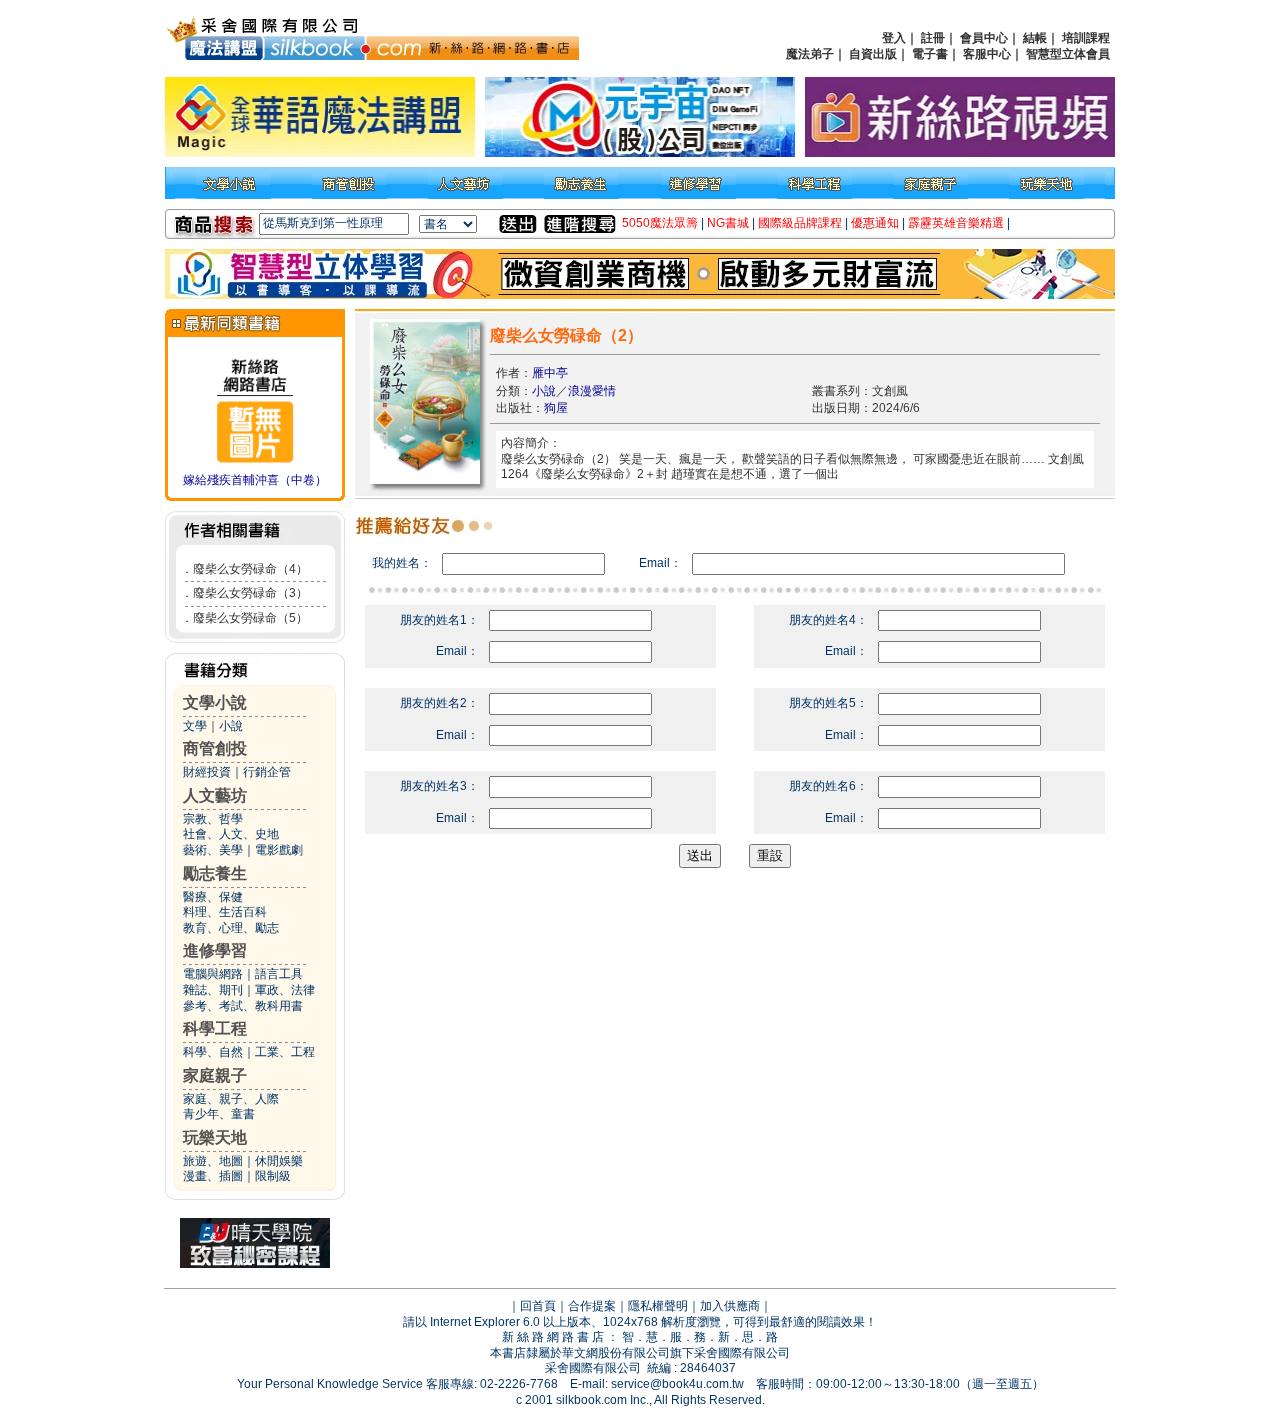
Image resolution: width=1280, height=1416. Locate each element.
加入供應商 (730, 1306)
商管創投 (215, 748)
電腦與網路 (213, 974)
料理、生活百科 (225, 912)
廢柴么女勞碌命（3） (250, 593)
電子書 (930, 54)
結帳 (1035, 38)
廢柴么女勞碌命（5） (250, 618)
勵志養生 (215, 873)
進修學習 (215, 950)
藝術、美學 (213, 850)
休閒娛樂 (279, 1161)
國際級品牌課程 (800, 223)
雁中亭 (550, 373)
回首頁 (538, 1306)
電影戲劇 (279, 850)
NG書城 (728, 223)
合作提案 (592, 1306)
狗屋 (556, 408)
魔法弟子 (810, 54)
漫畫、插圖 (213, 1176)
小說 (231, 726)
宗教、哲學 (213, 819)
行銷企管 (267, 772)
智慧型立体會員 (1068, 54)
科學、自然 (213, 1052)
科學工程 (215, 1028)
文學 (195, 726)
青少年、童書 (219, 1114)
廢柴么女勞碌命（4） (250, 569)
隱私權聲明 (658, 1306)
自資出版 (873, 54)
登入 (894, 38)
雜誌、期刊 (213, 990)
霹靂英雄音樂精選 (956, 223)
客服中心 (987, 54)
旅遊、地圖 (213, 1161)
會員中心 (984, 38)
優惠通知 (875, 223)
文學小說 (215, 702)
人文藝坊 (215, 795)
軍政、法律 (285, 990)
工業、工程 (285, 1052)
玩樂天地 (215, 1137)
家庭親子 (215, 1075)
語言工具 (279, 974)
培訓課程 (1086, 38)
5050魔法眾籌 (660, 223)
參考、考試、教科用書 (243, 1006)
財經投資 (207, 772)
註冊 (933, 38)
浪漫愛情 (592, 391)
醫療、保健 (213, 897)
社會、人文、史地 (231, 834)
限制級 (273, 1176)
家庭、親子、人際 (231, 1099)
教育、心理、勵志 (231, 928)
